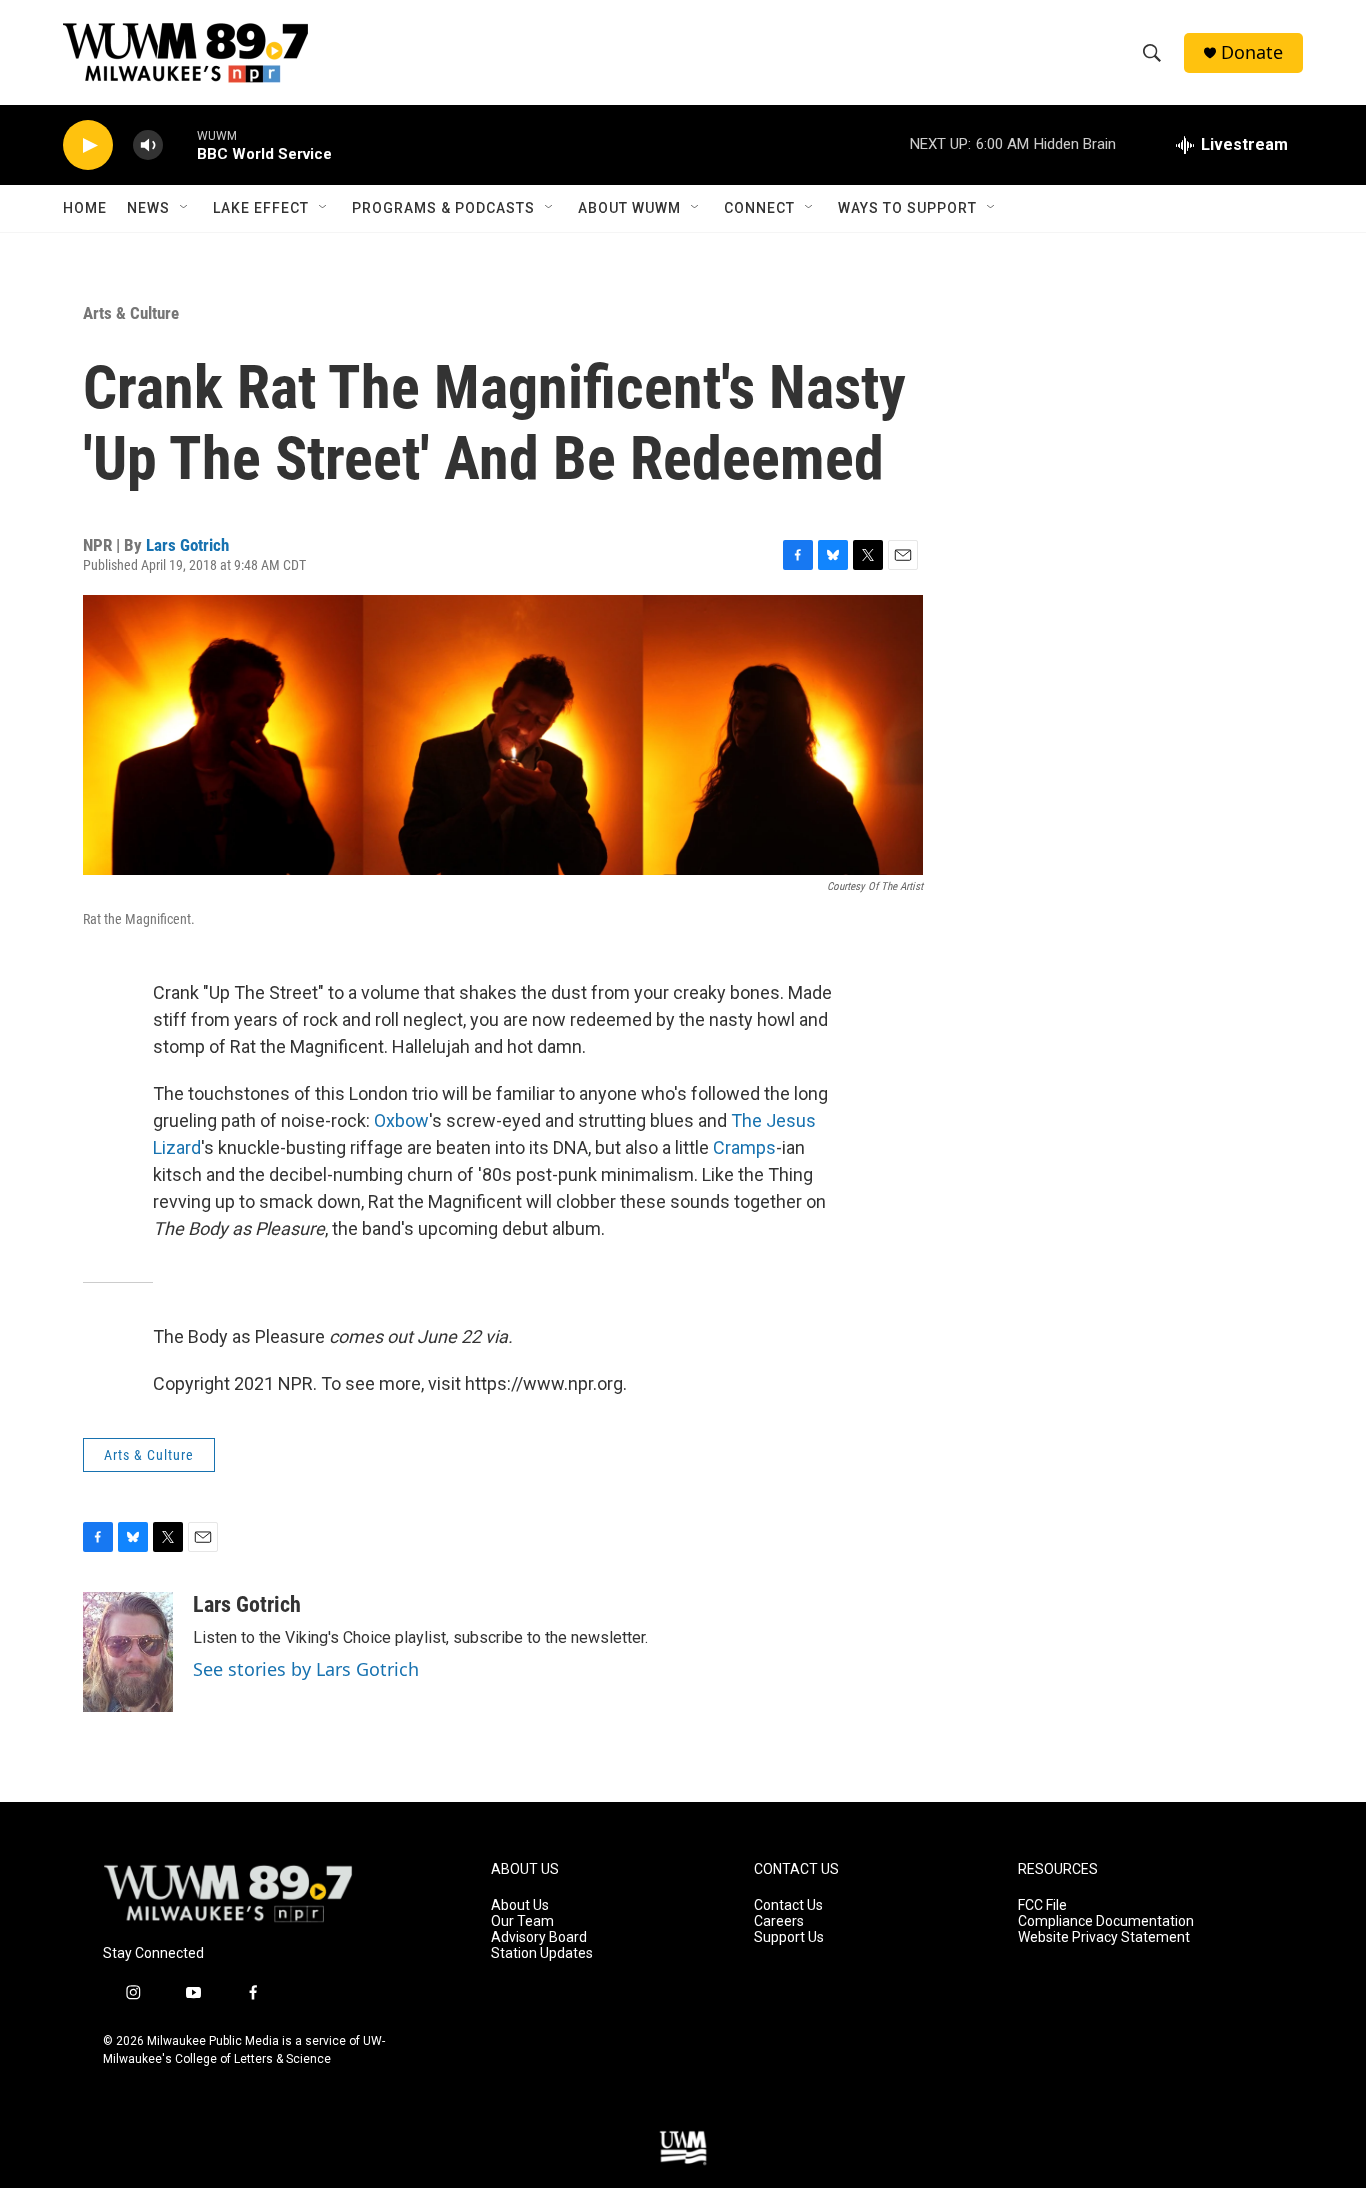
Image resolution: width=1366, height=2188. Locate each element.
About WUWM (629, 208)
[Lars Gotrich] (128, 1652)
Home (85, 208)
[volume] (148, 145)
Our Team (522, 1921)
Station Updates (542, 1953)
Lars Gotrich (187, 545)
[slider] (180, 144)
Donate (1252, 52)
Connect (759, 208)
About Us (520, 1905)
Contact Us (788, 1905)
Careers (779, 1921)
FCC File (1042, 1905)
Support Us (789, 1937)
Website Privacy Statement (1104, 1937)
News (148, 208)
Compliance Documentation (1106, 1921)
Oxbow (401, 1120)
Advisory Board (539, 1937)
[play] (88, 145)
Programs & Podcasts (443, 208)
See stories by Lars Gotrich (306, 1669)
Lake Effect (261, 208)
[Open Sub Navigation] (185, 208)
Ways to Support (907, 208)
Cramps (744, 1147)
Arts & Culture (131, 313)
